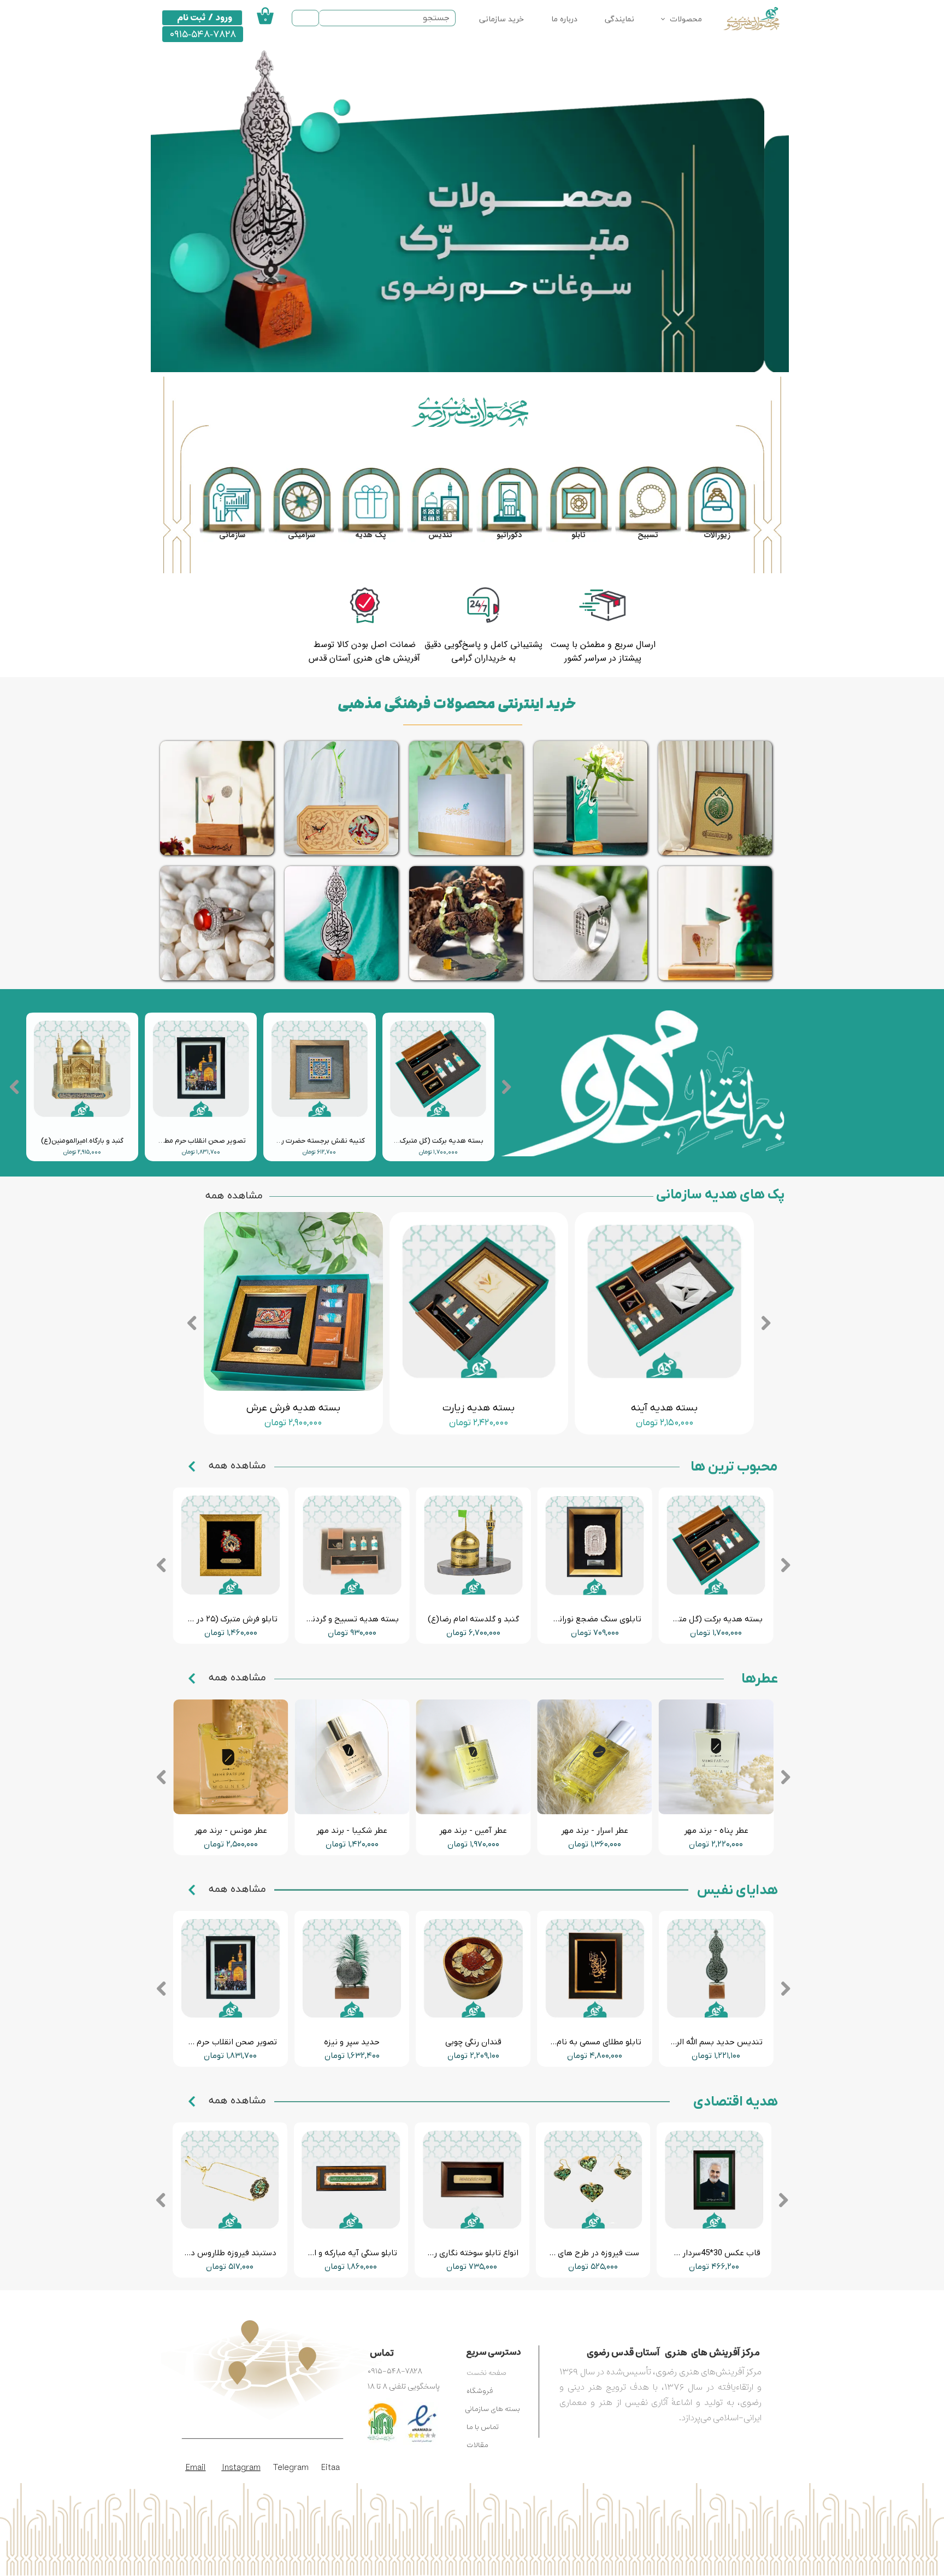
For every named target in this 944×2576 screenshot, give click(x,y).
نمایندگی (619, 19)
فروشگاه (480, 2391)
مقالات (477, 2445)
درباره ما (564, 19)
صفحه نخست (486, 2373)
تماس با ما (483, 2427)
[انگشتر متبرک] (591, 923)
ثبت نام (191, 17)
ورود (224, 17)
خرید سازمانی (501, 19)
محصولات (686, 19)
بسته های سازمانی (492, 2409)
